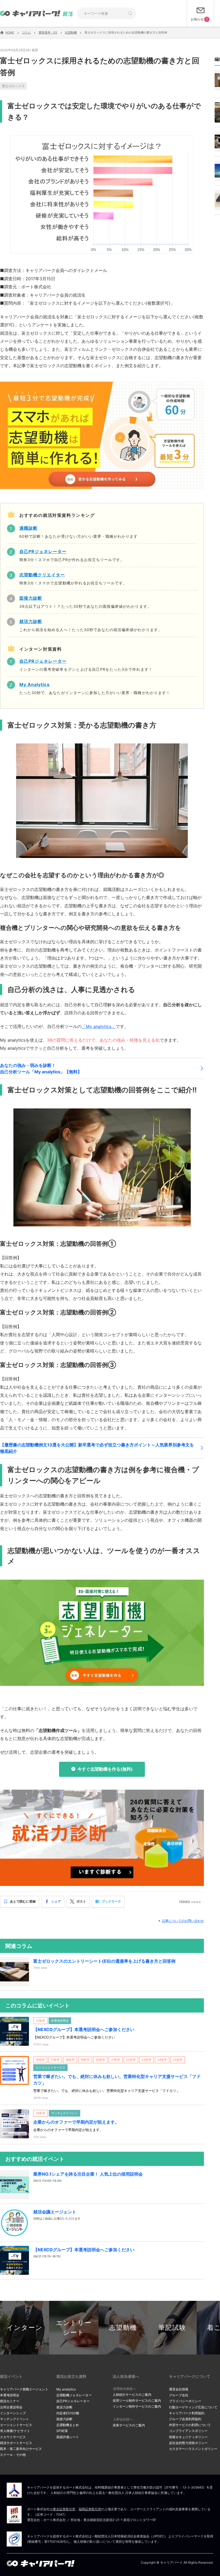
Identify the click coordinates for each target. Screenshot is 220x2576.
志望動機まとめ (68, 2425)
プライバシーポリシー (185, 2401)
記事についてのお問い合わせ (183, 1921)
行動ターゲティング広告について (193, 2407)
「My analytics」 (99, 1026)
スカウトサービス (13, 2437)
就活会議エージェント (55, 2212)
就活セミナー (10, 2401)
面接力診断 (64, 2419)
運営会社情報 (179, 2389)
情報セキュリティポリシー (188, 2437)
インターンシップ (13, 2413)
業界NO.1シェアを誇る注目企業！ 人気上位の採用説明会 (88, 2174)
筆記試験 (172, 2328)
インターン (25, 2328)
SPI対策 (62, 2431)
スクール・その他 (13, 2455)
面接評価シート (68, 2437)
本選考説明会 (10, 2395)
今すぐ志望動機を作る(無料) (105, 1769)
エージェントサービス (16, 2425)
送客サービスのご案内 (129, 2425)
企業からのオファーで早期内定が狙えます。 (76, 2122)
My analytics (66, 2389)
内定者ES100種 (68, 2413)
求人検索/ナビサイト (15, 2431)
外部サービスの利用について (190, 2425)
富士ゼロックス (13, 86)
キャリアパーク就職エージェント (24, 2389)
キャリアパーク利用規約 (187, 2413)
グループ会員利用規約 (185, 2419)
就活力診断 (64, 2407)
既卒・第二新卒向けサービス (21, 2449)
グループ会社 (179, 2395)
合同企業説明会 (11, 2407)
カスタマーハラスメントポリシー (193, 2449)
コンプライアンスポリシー (188, 2431)
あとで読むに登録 (23, 1902)
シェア (56, 1902)
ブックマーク (111, 1902)
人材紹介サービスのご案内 (132, 2395)
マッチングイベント (14, 2419)
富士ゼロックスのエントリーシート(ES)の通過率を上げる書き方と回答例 (104, 1961)
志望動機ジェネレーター (74, 2395)
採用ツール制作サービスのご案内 (137, 2400)
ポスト (81, 1902)
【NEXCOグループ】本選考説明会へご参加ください (84, 2029)
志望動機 (123, 2328)
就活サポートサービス (16, 2443)
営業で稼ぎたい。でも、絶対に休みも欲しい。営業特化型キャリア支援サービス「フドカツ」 (117, 2080)
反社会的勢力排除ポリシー (188, 2443)
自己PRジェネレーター (73, 2401)
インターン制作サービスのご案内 (137, 2406)
